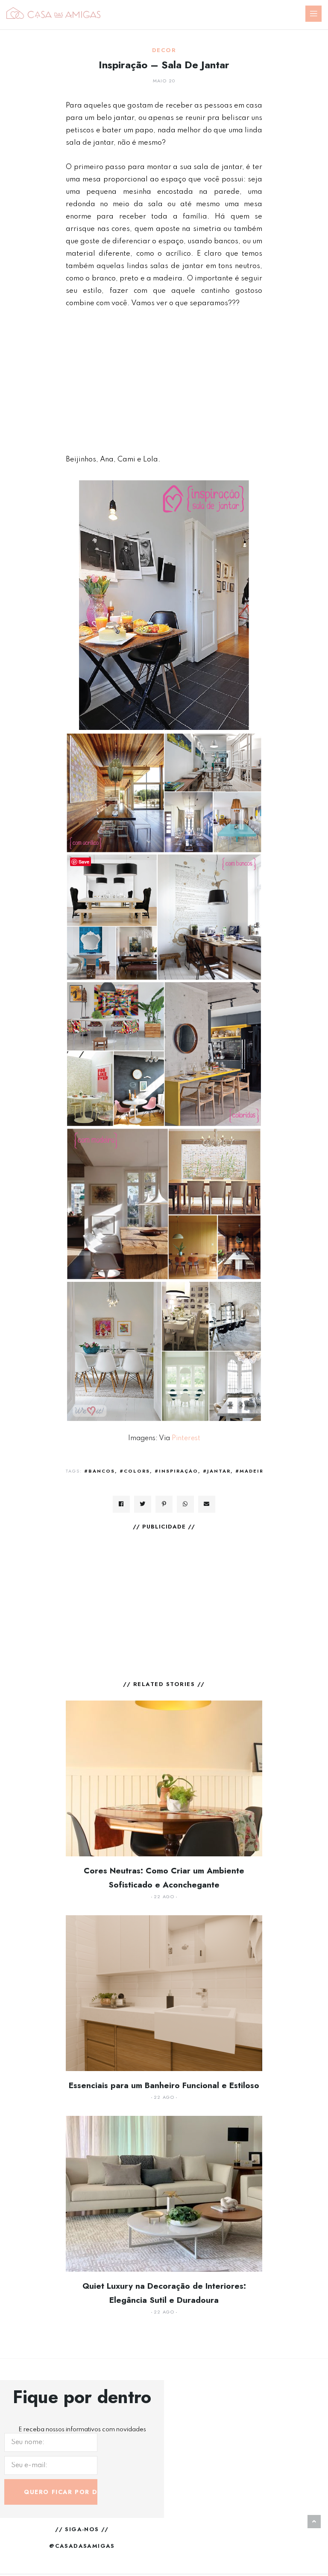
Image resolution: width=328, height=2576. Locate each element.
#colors (135, 1471)
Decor (164, 50)
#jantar (217, 1471)
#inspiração (176, 1471)
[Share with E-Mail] (207, 1504)
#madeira (252, 1471)
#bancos (100, 1471)
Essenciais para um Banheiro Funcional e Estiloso (164, 2085)
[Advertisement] (164, 381)
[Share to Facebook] (121, 1504)
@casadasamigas (82, 2546)
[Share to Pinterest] (164, 1504)
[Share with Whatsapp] (185, 1504)
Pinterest (186, 1438)
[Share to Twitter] (143, 1504)
